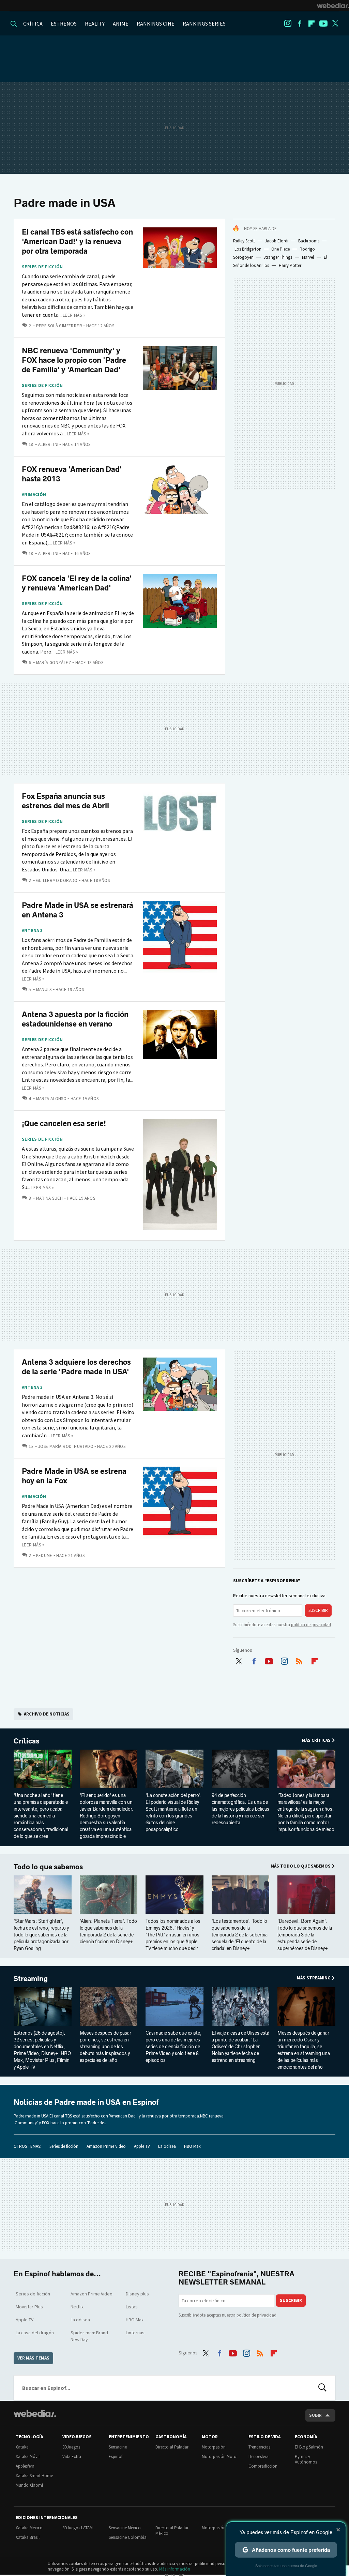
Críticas (26, 1741)
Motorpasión (214, 2447)
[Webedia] (333, 5)
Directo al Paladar (172, 2447)
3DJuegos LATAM (78, 2528)
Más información (175, 2569)
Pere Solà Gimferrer (59, 326)
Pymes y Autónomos (306, 2459)
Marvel (308, 257)
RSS (299, 1660)
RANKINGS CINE (156, 24)
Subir (315, 2415)
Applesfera (25, 2466)
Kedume (44, 1555)
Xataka (22, 2447)
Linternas (135, 2333)
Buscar (322, 2388)
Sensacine (118, 2447)
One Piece (280, 249)
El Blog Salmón (309, 2447)
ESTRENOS (64, 24)
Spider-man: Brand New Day (89, 2336)
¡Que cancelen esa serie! (64, 1124)
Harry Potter (290, 265)
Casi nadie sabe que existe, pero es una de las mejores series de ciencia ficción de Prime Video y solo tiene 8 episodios (173, 2047)
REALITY (95, 24)
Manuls (44, 990)
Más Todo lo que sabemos (301, 1866)
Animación (34, 495)
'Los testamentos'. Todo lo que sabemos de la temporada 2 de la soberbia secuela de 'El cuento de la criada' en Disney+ (240, 1935)
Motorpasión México (221, 2528)
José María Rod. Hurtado (66, 1446)
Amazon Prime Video (106, 2146)
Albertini (48, 444)
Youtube (323, 24)
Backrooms (309, 241)
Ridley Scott (244, 241)
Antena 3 (32, 931)
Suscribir (318, 1610)
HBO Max (192, 2146)
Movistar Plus (29, 2307)
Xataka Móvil (28, 2457)
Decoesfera (259, 2457)
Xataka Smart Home (34, 2476)
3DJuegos (71, 2447)
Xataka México (29, 2528)
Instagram (288, 24)
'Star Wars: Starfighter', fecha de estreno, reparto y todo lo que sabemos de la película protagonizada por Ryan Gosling (41, 1935)
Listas (132, 2307)
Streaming (31, 1979)
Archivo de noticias (47, 1714)
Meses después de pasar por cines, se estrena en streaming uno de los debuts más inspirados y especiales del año (105, 2047)
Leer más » (74, 315)
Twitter (335, 24)
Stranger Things (278, 257)
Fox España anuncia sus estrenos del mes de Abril (65, 801)
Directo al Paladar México (172, 2530)
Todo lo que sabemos (48, 1867)
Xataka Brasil (28, 2537)
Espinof (116, 2457)
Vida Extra (72, 2457)
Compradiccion (263, 2466)
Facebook (300, 24)
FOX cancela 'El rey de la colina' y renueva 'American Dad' (77, 583)
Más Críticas (316, 1740)
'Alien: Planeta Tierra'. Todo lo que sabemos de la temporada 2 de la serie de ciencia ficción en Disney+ (108, 1931)
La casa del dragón (35, 2333)
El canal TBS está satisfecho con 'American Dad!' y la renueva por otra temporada (77, 242)
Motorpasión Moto (219, 2457)
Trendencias (259, 2447)
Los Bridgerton (248, 249)
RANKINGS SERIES (204, 24)
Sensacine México (125, 2528)
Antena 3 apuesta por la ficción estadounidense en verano (75, 1019)
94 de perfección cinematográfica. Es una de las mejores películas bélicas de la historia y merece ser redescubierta (240, 1809)
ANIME (121, 24)
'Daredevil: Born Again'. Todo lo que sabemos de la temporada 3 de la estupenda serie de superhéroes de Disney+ (305, 1935)
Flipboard (312, 24)
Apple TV (142, 2146)
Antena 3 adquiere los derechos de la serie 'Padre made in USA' (76, 1367)
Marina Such (50, 1198)
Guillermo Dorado (57, 880)
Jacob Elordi (277, 241)
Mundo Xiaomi (29, 2485)
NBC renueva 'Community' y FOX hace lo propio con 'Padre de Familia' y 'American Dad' (74, 360)
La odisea (167, 2146)
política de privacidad (311, 1625)
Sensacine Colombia (128, 2537)
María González (54, 663)
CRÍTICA (33, 24)
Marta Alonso (51, 1099)
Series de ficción (42, 267)
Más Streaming (314, 1978)
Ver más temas (33, 2358)
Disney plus (137, 2294)
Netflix (77, 2307)
